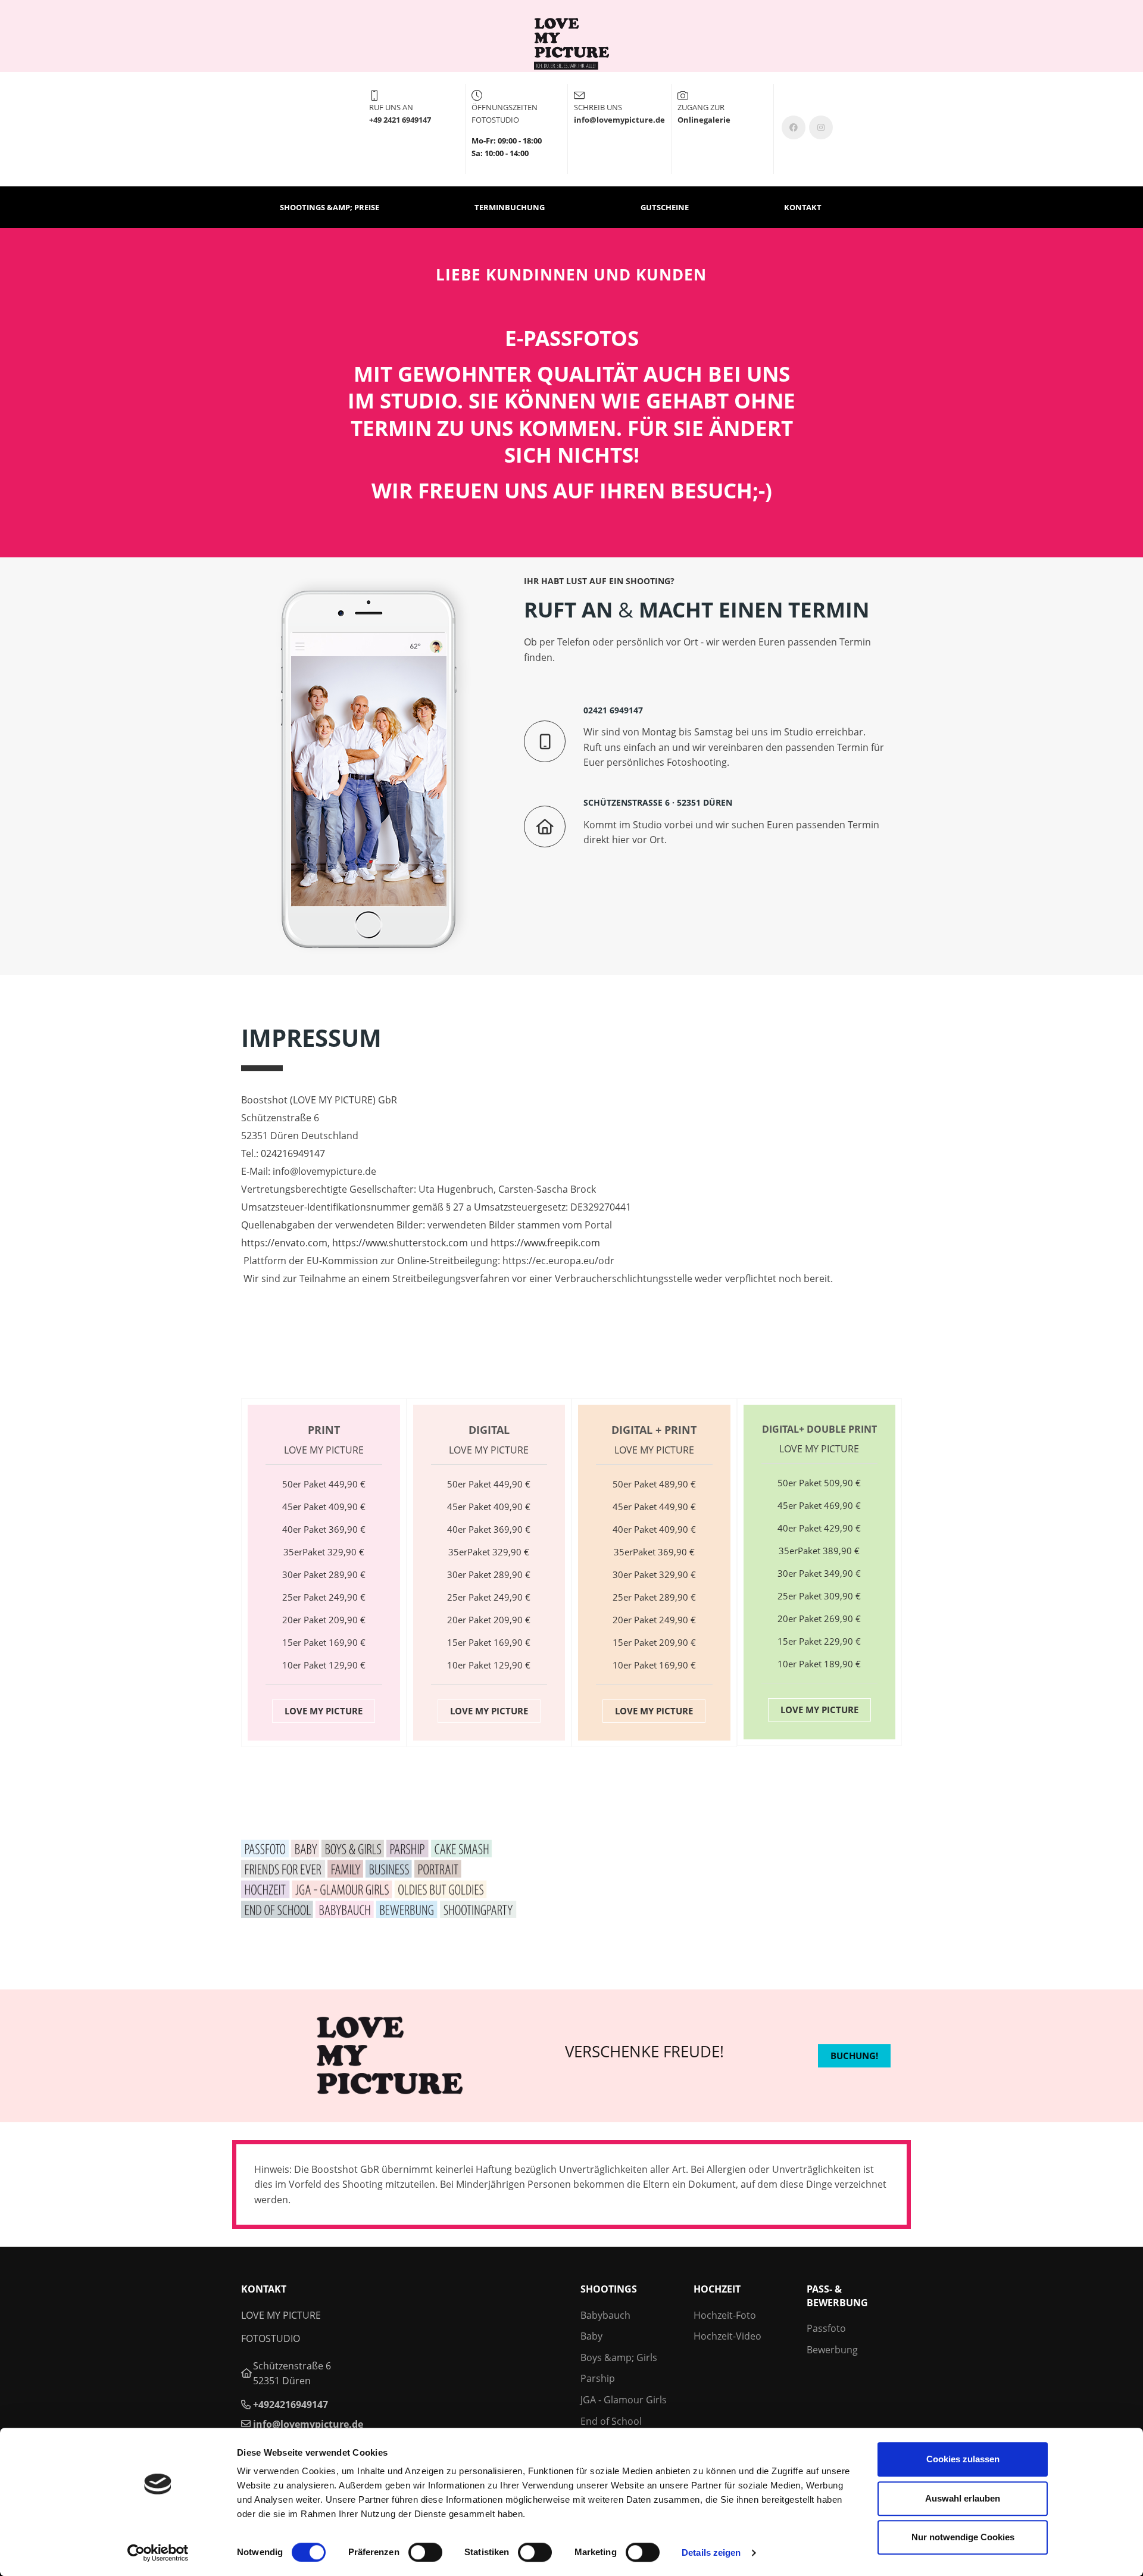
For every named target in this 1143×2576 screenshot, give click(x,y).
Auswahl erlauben (963, 2498)
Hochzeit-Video (727, 2336)
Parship (598, 2378)
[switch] (425, 2552)
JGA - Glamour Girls (624, 2400)
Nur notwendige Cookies (963, 2537)
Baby (591, 2336)
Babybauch (605, 2315)
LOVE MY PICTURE (324, 1711)
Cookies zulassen (963, 2459)
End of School (611, 2421)
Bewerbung (832, 2350)
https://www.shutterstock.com (400, 1243)
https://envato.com (284, 1243)
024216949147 (293, 1153)
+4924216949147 (291, 2405)
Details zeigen (711, 2552)
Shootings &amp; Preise (330, 207)
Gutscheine (665, 207)
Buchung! (854, 2056)
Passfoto (826, 2328)
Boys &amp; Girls (619, 2357)
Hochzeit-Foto (725, 2315)
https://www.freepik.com (545, 1243)
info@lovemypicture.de (308, 2424)
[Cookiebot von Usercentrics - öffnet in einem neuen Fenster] (158, 2553)
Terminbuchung (510, 207)
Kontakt (803, 207)
